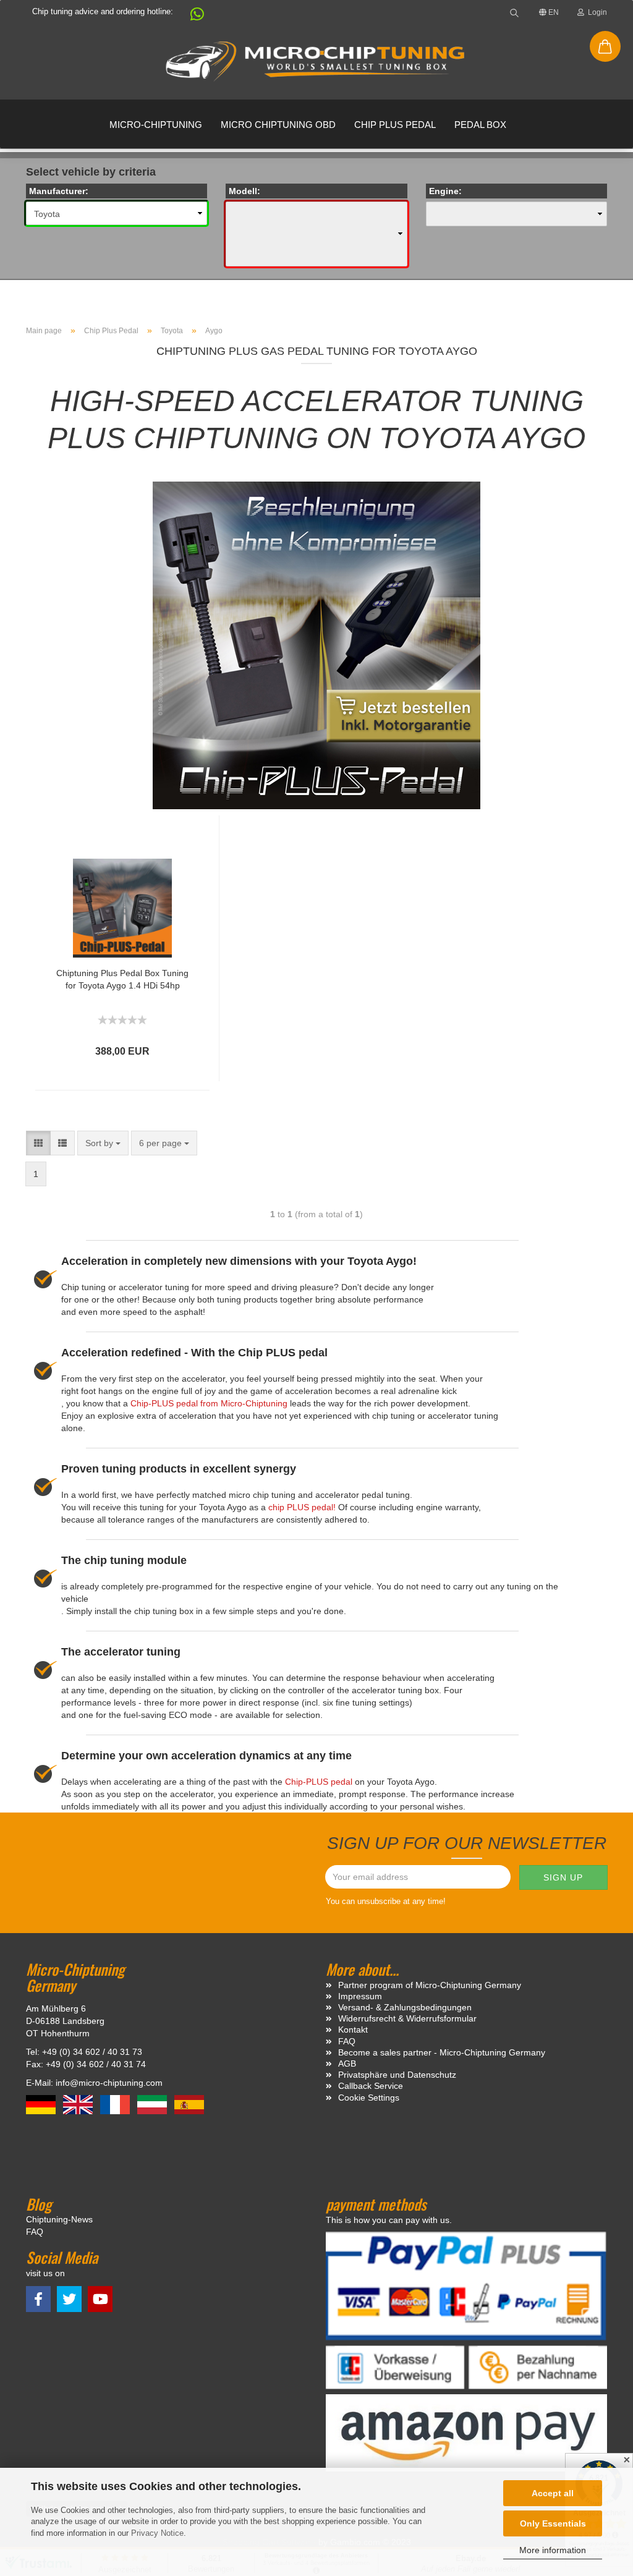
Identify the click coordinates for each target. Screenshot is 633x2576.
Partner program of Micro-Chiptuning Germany (430, 1985)
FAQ (347, 2041)
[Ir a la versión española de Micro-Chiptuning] (189, 2104)
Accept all (553, 2493)
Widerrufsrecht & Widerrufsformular (407, 2018)
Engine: (445, 191)
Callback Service (371, 2086)
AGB (347, 2064)
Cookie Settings (369, 2098)
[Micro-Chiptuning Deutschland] (316, 62)
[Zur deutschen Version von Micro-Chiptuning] (42, 2104)
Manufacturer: (59, 191)
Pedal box (480, 125)
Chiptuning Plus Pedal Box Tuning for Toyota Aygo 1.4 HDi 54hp (122, 979)
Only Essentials (553, 2523)
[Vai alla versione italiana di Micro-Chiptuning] (153, 2104)
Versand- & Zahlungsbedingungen (405, 2007)
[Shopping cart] (605, 46)
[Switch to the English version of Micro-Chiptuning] (79, 2104)
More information (553, 2550)
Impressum (360, 1996)
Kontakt (353, 2030)
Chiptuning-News (59, 2219)
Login (596, 12)
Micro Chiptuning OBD (278, 125)
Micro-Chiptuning (156, 125)
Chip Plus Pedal (395, 125)
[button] (191, 17)
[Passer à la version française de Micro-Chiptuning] (116, 2104)
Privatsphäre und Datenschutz (397, 2075)
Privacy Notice (157, 2533)
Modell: (244, 191)
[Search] (514, 12)
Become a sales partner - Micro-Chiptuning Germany (442, 2052)
